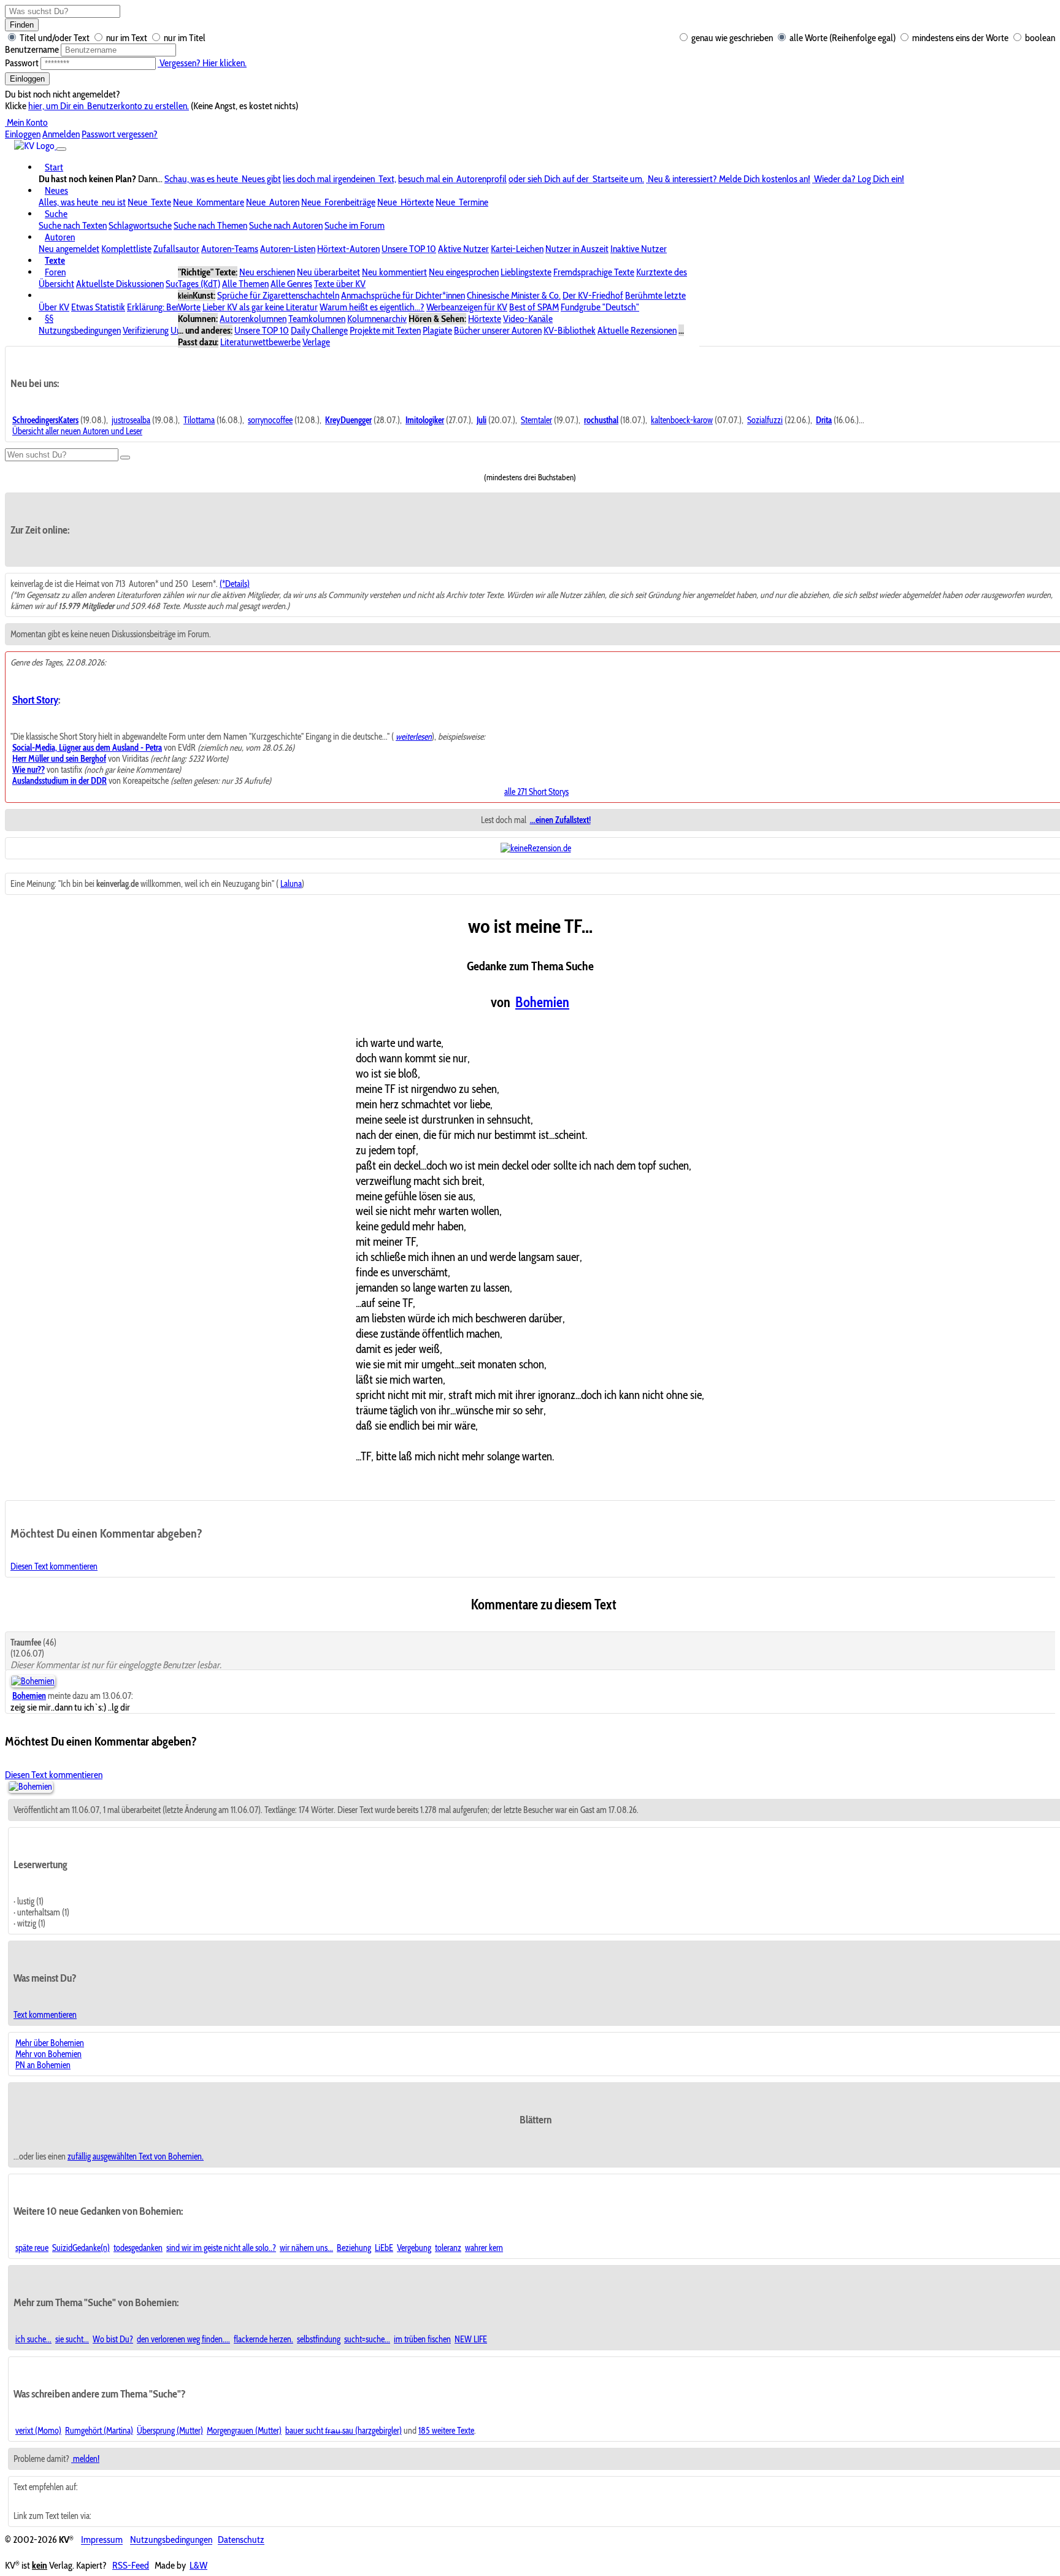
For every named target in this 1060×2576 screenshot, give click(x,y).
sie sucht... (72, 2339)
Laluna (291, 884)
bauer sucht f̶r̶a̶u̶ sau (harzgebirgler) (344, 2431)
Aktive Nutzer (463, 249)
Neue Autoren (273, 202)
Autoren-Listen (288, 249)
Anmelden (61, 134)
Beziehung (354, 2248)
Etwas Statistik (98, 307)
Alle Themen (245, 284)
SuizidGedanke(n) (81, 2248)
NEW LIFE (471, 2339)
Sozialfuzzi (765, 420)
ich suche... (33, 2339)
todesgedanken (138, 2248)
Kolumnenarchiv (377, 319)
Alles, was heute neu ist (82, 202)
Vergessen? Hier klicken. (202, 63)
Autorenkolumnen (253, 319)
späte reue (32, 2248)
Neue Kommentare (209, 202)
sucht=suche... (367, 2339)
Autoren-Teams (230, 249)
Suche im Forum (355, 225)
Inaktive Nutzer (639, 249)
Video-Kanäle (528, 319)
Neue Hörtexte (405, 202)
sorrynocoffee (270, 420)
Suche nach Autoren (286, 225)
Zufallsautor (176, 249)
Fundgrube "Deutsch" (600, 307)
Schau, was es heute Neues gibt (223, 179)
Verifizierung (146, 330)
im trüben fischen (422, 2339)
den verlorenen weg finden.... (183, 2339)
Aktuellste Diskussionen (120, 284)
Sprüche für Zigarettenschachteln (278, 295)
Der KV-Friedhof (593, 295)
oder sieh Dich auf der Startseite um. (576, 179)
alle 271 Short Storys (536, 792)
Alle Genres (291, 284)
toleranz (448, 2248)
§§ (49, 319)
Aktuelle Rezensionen (637, 330)
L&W (198, 2565)
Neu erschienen (267, 272)
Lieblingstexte (526, 272)
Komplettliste (126, 249)
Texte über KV (340, 284)
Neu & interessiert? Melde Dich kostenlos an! (728, 179)
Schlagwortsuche (140, 225)
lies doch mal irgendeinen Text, (340, 179)
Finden (22, 25)
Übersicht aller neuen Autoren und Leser (77, 431)
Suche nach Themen (210, 225)
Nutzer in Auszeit (577, 249)
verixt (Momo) (38, 2431)
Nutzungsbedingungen (80, 330)
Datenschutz (241, 2540)
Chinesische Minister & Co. (514, 295)
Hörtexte (485, 319)
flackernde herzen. (263, 2339)
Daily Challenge (319, 330)
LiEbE (384, 2248)
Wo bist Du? (113, 2339)
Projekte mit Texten (385, 330)
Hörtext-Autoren (348, 249)
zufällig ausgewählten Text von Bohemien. (136, 2156)
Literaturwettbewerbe (260, 342)
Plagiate (437, 330)
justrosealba (131, 420)
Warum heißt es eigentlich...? (372, 307)
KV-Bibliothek (570, 330)
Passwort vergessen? (120, 134)
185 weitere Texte (446, 2431)
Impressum (102, 2540)
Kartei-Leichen (517, 249)
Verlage (316, 342)
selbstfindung (319, 2339)
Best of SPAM (534, 307)
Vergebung (414, 2248)
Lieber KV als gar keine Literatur (260, 307)
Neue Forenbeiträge (338, 202)
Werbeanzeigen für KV (467, 307)
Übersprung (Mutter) (170, 2431)
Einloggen (27, 79)
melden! (85, 2459)
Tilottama (199, 420)
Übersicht (56, 284)
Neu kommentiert (394, 272)
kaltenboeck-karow (682, 420)
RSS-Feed (131, 2565)
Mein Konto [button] (26, 122)
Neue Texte (149, 202)
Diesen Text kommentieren (54, 1566)
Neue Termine (462, 202)
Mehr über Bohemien (50, 2043)
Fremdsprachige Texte (594, 272)
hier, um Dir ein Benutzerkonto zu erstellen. (109, 106)
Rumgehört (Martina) (99, 2431)
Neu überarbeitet (328, 272)
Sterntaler (536, 420)
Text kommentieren (45, 2015)
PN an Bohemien (43, 2065)
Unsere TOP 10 (409, 249)
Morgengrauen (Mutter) (244, 2431)
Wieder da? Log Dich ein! (858, 179)
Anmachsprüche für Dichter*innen (403, 295)
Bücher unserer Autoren (498, 330)
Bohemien (542, 1002)
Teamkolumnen (317, 319)
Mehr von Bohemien (48, 2054)
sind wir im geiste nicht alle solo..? (221, 2248)
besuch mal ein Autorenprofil (452, 179)
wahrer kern (484, 2248)
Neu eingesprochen (464, 272)
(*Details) (235, 584)
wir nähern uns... (306, 2248)
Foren (55, 272)
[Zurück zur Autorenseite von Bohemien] (30, 1787)
